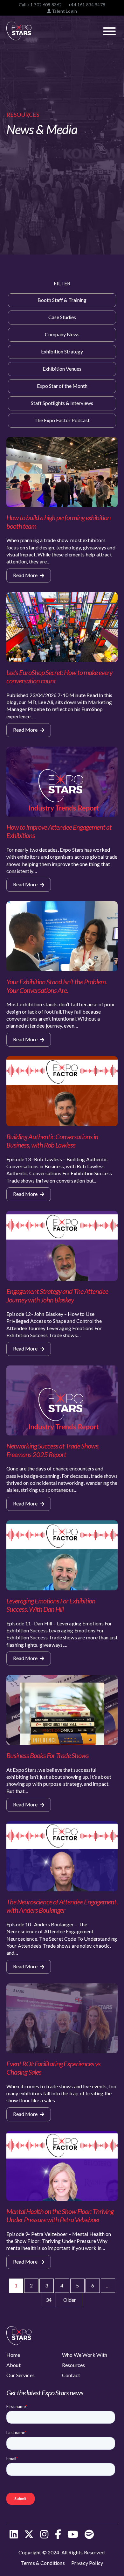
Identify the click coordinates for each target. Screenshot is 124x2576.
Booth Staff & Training (62, 300)
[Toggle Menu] (109, 31)
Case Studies (62, 317)
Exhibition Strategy (62, 351)
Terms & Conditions (43, 2563)
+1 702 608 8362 (45, 5)
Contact (71, 2375)
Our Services (21, 2375)
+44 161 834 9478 (87, 5)
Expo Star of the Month (62, 386)
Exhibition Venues (62, 369)
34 (49, 2300)
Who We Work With (85, 2355)
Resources (73, 2365)
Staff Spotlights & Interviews (62, 403)
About (14, 2365)
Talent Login (64, 11)
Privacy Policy (87, 2563)
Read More (26, 575)
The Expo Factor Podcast (62, 420)
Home (13, 2355)
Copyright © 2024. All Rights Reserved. (62, 2552)
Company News (62, 334)
